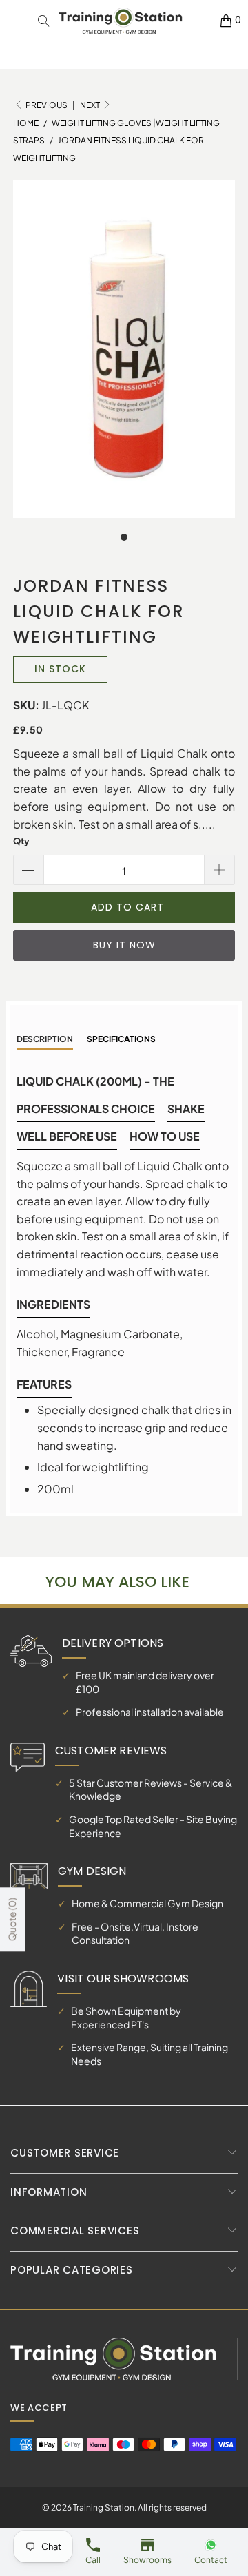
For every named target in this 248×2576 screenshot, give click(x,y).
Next (91, 105)
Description (45, 1039)
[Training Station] (121, 21)
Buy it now (124, 945)
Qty (21, 841)
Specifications (121, 1039)
